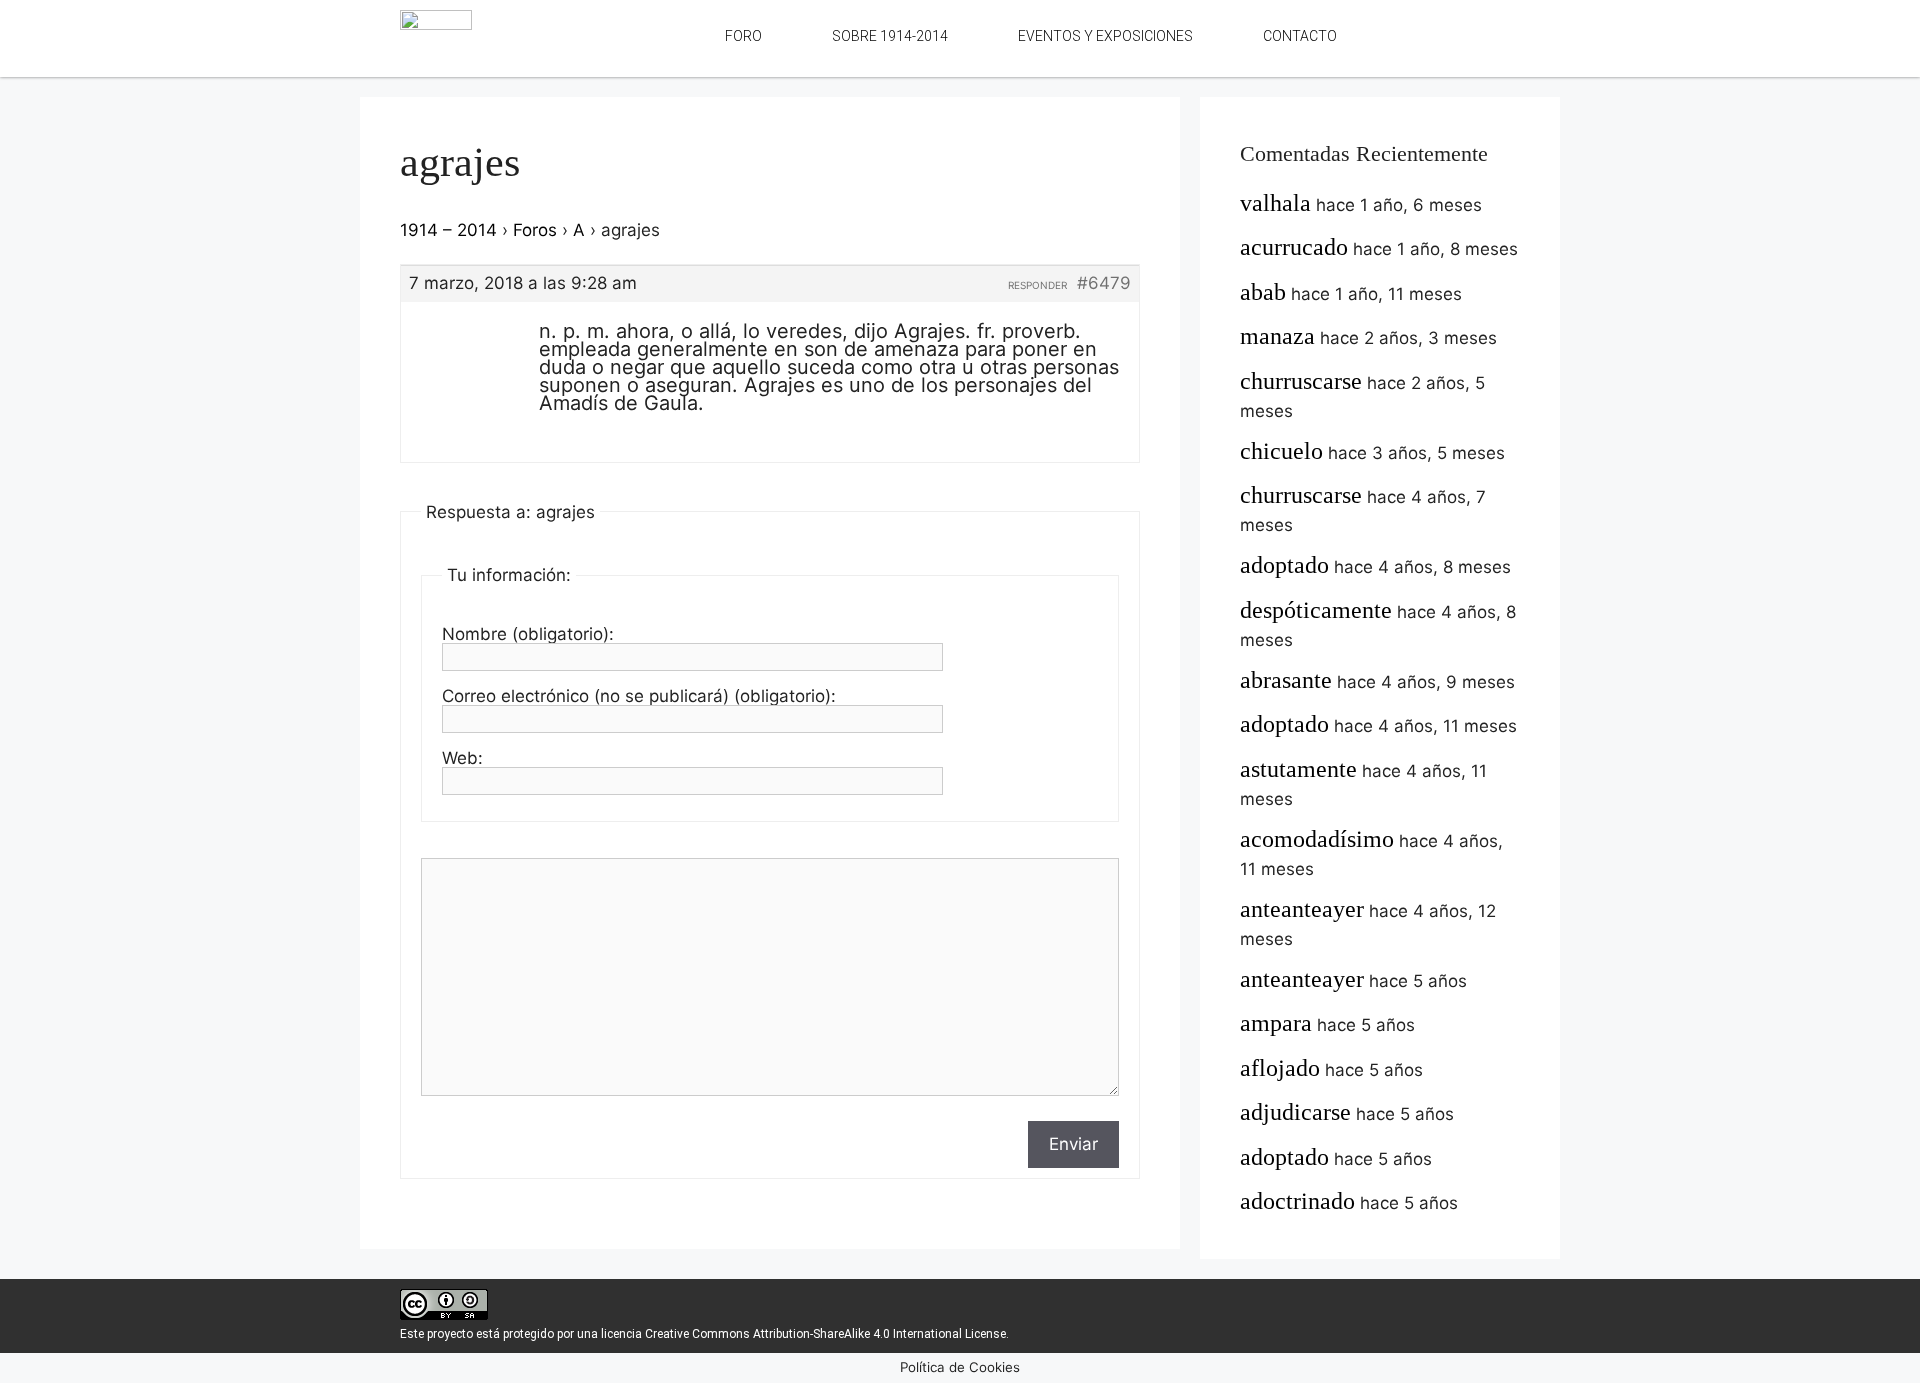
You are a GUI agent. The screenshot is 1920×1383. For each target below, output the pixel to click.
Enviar (1073, 1144)
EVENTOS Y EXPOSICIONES (1105, 36)
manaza (1277, 336)
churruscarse (1301, 381)
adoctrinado (1297, 1201)
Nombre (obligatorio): (528, 634)
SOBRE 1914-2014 (890, 36)
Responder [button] (1037, 285)
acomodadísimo (1317, 839)
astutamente (1298, 769)
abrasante (1286, 680)
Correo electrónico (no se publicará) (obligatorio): (639, 696)
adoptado (1284, 565)
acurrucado (1294, 247)
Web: (462, 758)
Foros (535, 230)
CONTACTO (1300, 36)
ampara (1276, 1023)
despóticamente (1316, 610)
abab (1263, 292)
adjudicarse (1295, 1112)
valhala (1275, 203)
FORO (743, 36)
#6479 (1104, 283)
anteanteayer (1302, 909)
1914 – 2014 (448, 230)
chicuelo (1281, 451)
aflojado (1280, 1068)
